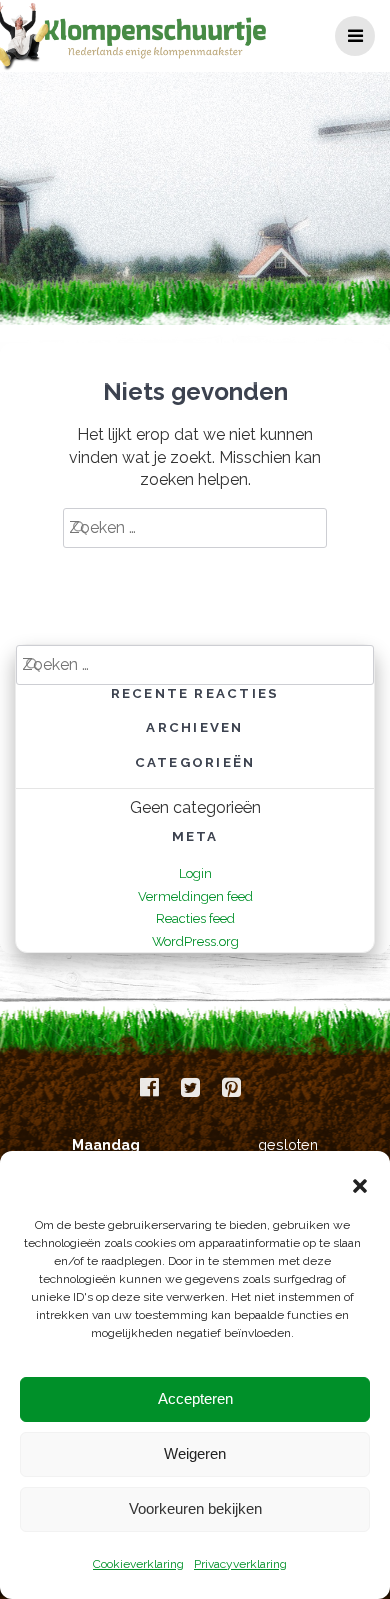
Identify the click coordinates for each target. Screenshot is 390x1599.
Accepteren (195, 1398)
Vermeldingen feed (195, 896)
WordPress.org (195, 941)
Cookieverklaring (138, 1564)
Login (195, 873)
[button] (360, 1186)
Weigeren (195, 1453)
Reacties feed (195, 918)
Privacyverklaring (240, 1564)
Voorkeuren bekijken (195, 1508)
